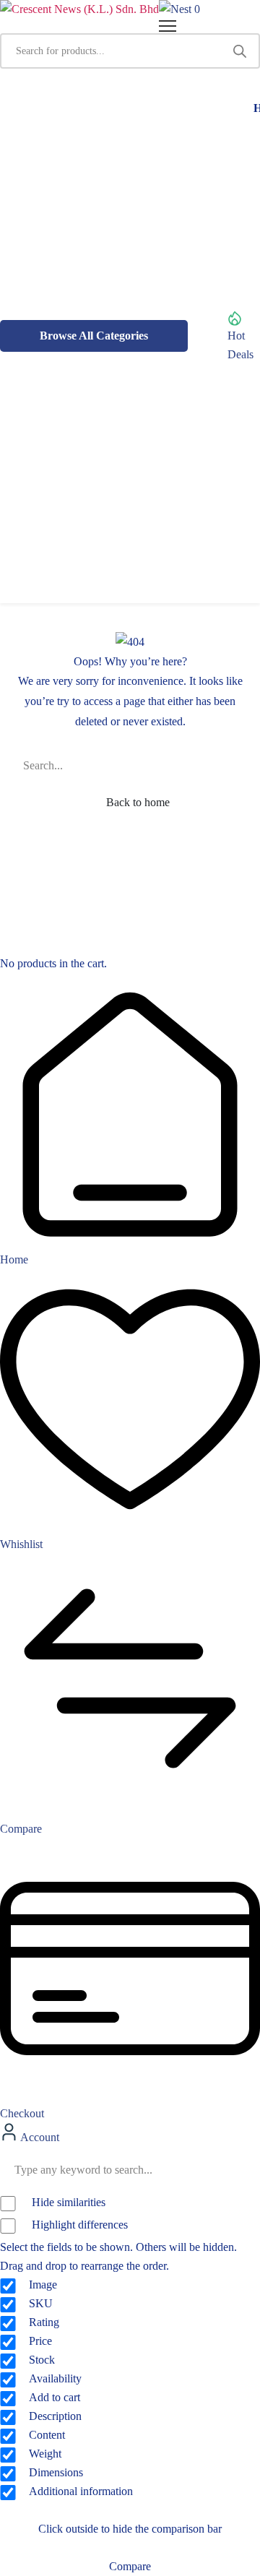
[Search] (240, 51)
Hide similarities (67, 2202)
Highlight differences (78, 2225)
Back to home (136, 802)
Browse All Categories (94, 336)
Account (39, 2137)
